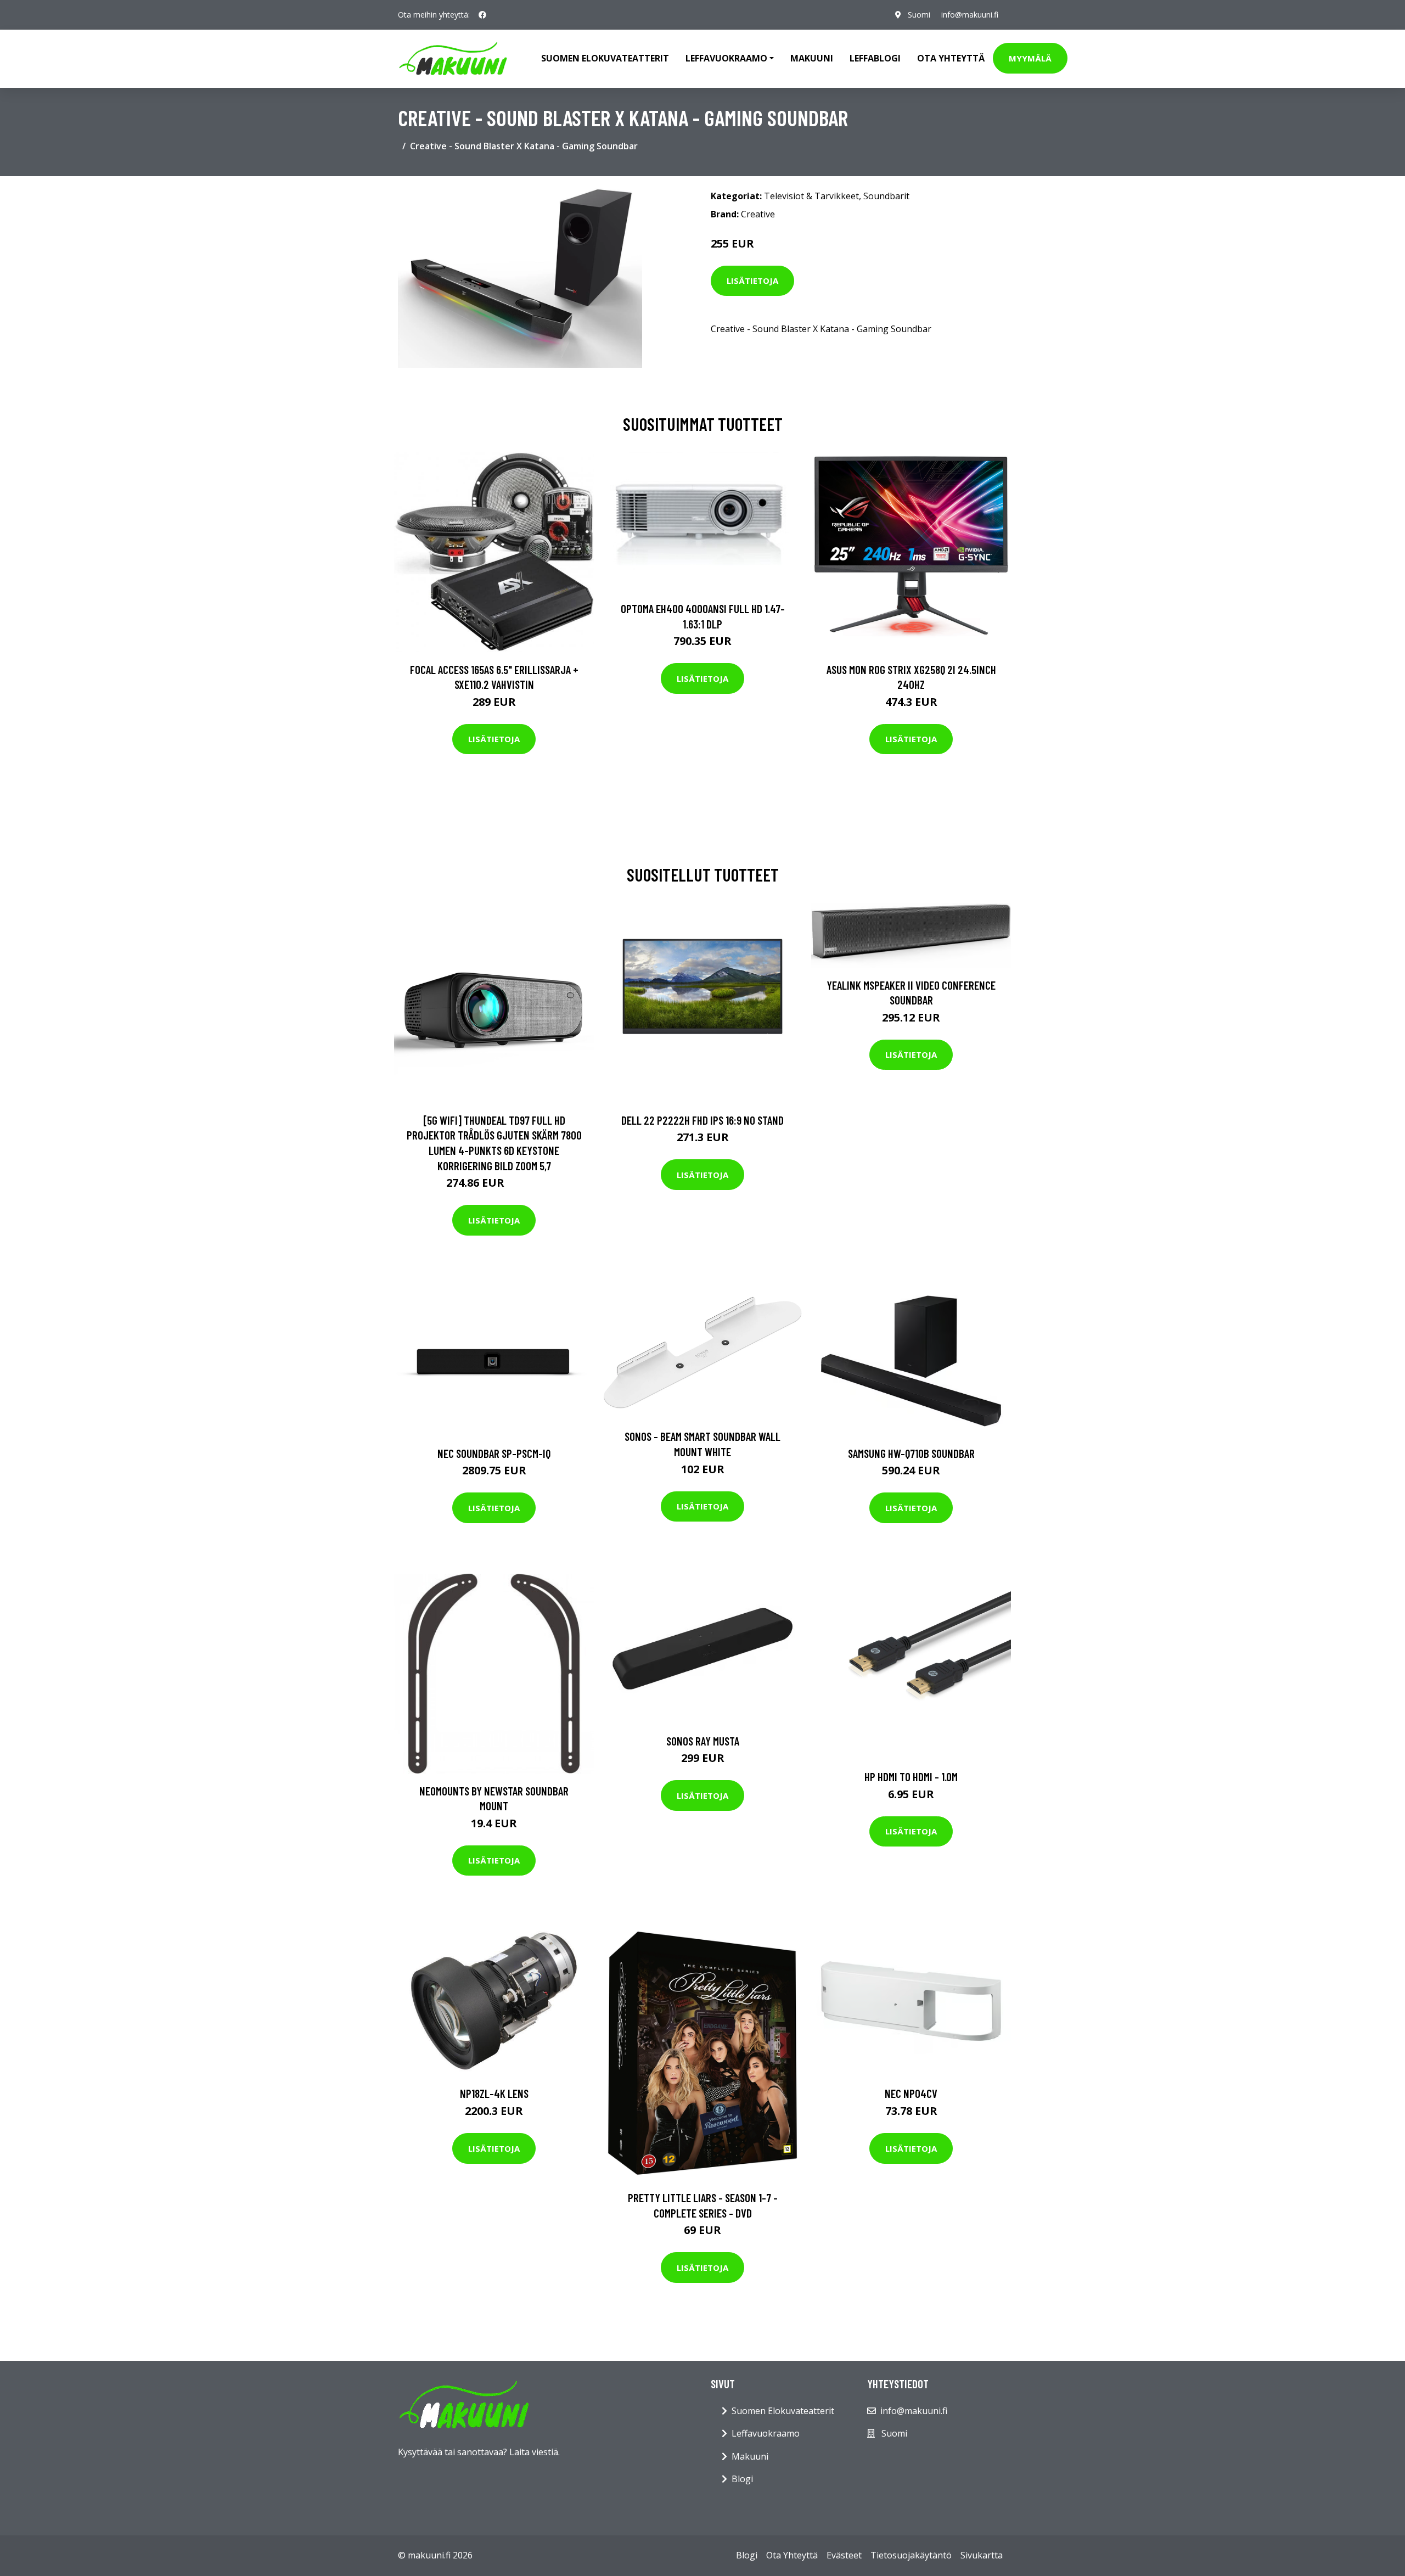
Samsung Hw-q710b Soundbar (911, 1453)
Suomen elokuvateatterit (605, 58)
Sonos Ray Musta (703, 1741)
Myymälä (1030, 58)
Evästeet (844, 2555)
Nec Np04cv (911, 2093)
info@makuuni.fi (970, 15)
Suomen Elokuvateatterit (783, 2411)
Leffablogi (875, 58)
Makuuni (812, 58)
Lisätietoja (752, 280)
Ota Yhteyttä (951, 58)
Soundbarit (886, 196)
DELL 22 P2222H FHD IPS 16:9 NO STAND (702, 1120)
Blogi (742, 2479)
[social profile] (482, 15)
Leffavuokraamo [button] (726, 58)
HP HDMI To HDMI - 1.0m (911, 1777)
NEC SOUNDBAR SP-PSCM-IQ (494, 1453)
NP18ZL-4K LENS (494, 2093)
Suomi (919, 15)
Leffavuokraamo (766, 2433)
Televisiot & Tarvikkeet (811, 196)
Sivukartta (982, 2555)
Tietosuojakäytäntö (911, 2555)
